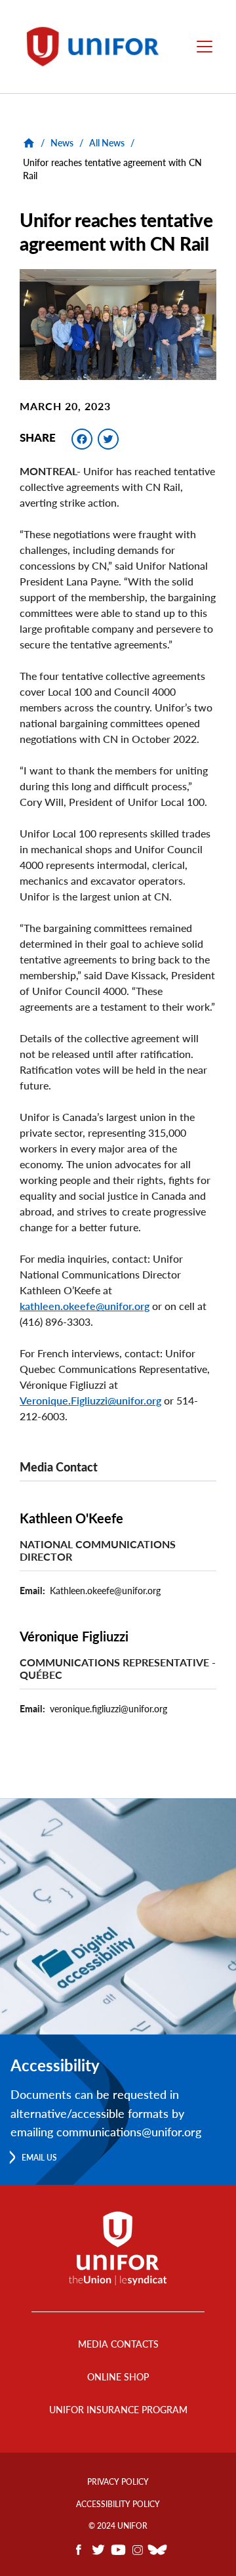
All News (107, 143)
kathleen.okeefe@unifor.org (85, 1306)
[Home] (97, 47)
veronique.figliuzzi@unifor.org (108, 1709)
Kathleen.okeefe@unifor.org (105, 1591)
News (62, 143)
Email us (39, 2158)
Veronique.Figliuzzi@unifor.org (90, 1400)
